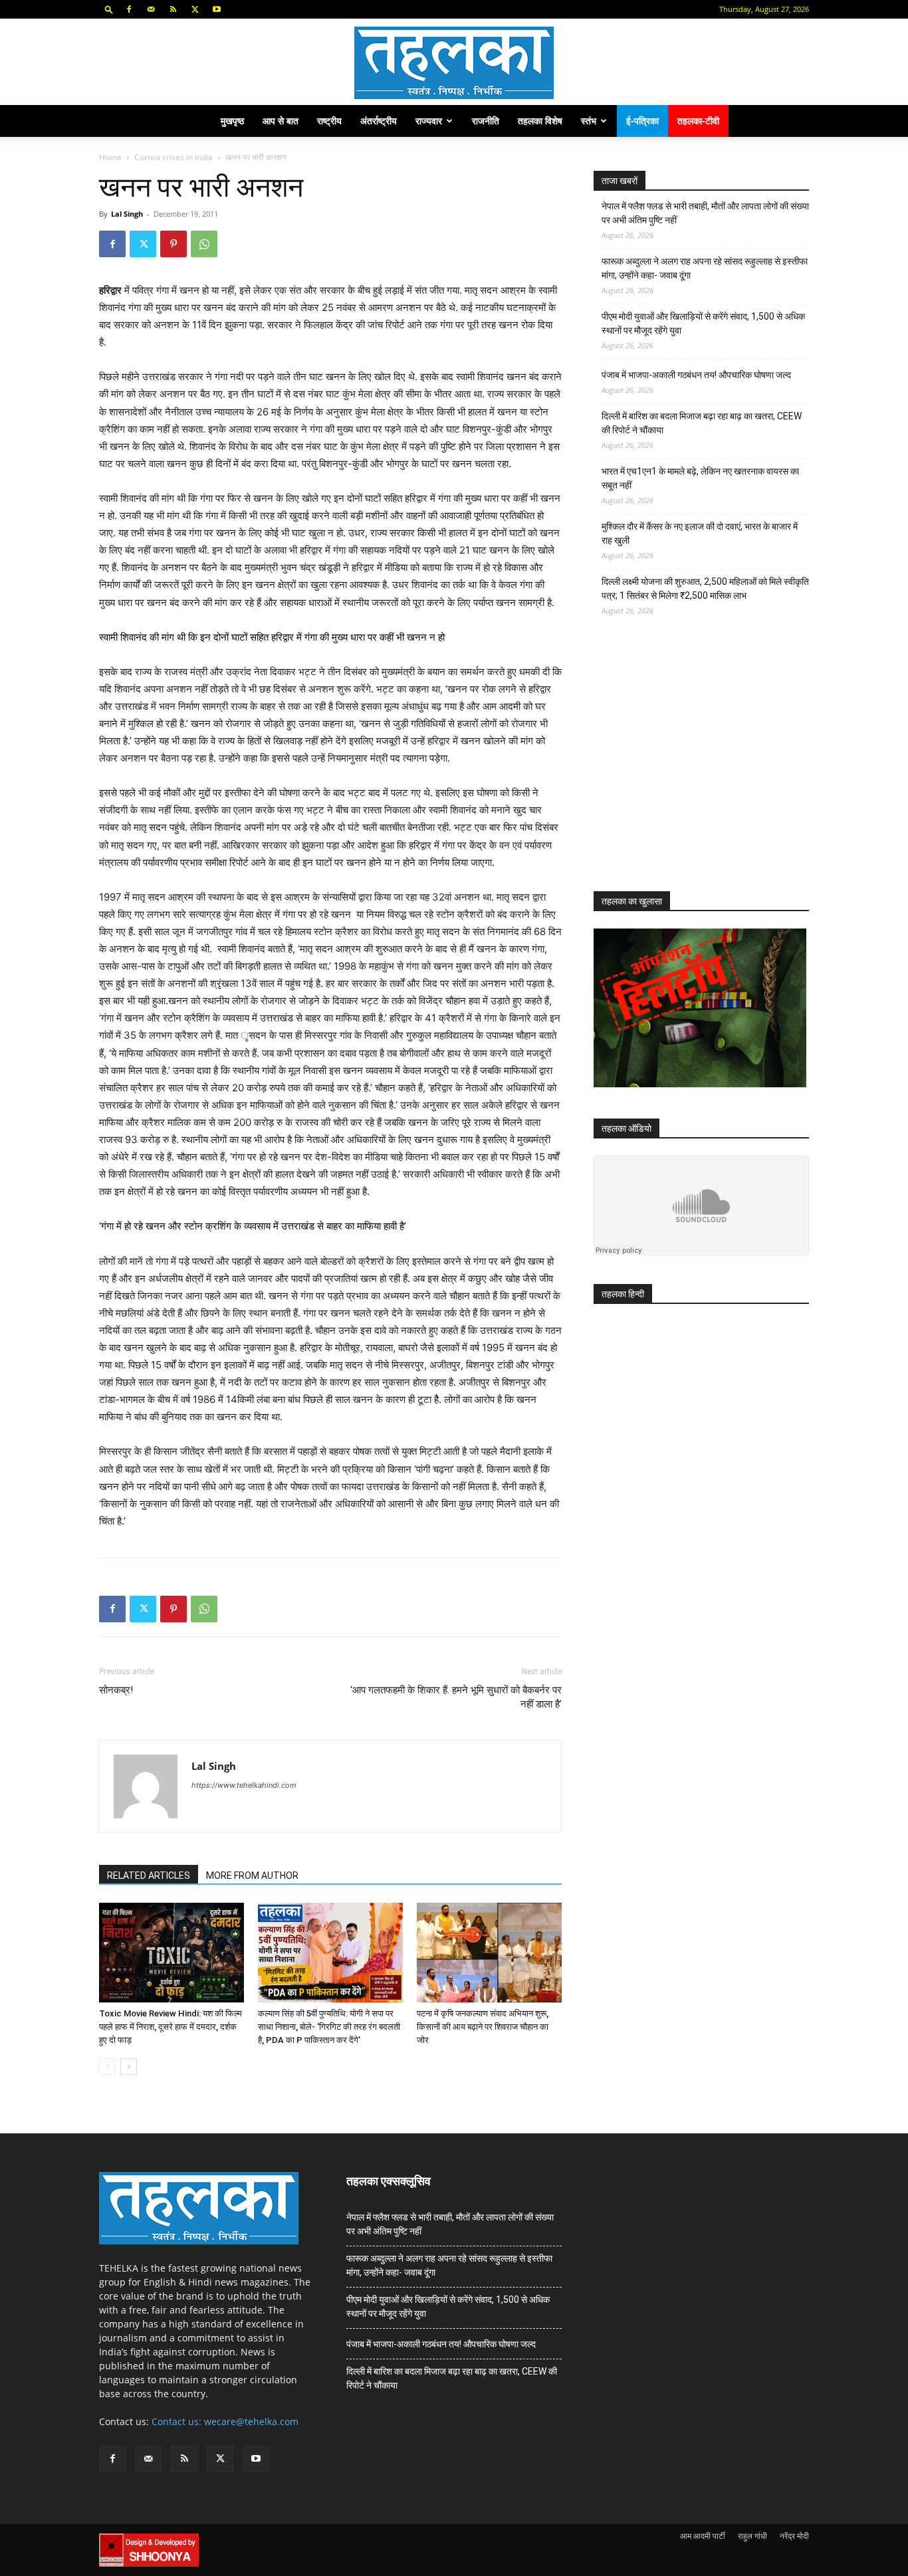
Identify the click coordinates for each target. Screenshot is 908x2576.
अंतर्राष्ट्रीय (379, 121)
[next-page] (129, 2067)
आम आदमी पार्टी (703, 2536)
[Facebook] (129, 9)
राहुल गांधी (752, 2536)
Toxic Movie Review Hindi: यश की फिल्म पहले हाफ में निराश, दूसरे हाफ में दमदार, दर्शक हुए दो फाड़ (170, 2027)
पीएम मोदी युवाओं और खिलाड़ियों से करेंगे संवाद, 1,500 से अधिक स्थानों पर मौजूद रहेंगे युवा (703, 323)
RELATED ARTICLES (149, 1876)
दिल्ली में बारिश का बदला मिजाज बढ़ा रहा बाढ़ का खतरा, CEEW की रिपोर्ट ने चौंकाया (702, 423)
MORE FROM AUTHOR (252, 1876)
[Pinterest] (173, 244)
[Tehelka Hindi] (454, 63)
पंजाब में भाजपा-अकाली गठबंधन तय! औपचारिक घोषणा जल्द (696, 375)
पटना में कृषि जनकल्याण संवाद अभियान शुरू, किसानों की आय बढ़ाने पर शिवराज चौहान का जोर (483, 2027)
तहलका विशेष (540, 121)
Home (110, 157)
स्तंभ (589, 121)
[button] (109, 9)
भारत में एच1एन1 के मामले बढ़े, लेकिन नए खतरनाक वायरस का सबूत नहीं (700, 478)
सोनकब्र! (116, 1690)
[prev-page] (107, 2067)
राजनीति (486, 121)
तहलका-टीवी (698, 121)
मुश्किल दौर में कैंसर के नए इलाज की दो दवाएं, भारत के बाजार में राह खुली (700, 533)
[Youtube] (217, 9)
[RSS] (173, 9)
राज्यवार (429, 121)
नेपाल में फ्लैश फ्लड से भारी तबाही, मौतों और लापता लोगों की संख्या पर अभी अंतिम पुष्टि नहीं (705, 213)
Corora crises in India (173, 157)
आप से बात (281, 121)
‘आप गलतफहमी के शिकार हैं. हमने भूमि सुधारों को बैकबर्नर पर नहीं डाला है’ (456, 1697)
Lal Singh (127, 214)
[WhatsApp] (204, 244)
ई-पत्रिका (642, 121)
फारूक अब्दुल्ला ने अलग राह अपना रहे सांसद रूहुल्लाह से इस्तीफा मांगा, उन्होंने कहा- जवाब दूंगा (705, 268)
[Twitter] (195, 9)
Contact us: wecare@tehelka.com (225, 2421)
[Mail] (151, 9)
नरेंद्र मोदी (794, 2536)
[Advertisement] (693, 766)
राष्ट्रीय (329, 121)
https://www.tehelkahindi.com (244, 1785)
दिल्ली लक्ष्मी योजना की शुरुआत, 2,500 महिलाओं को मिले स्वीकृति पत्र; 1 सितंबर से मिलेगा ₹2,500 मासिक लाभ (705, 589)
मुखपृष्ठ (232, 121)
